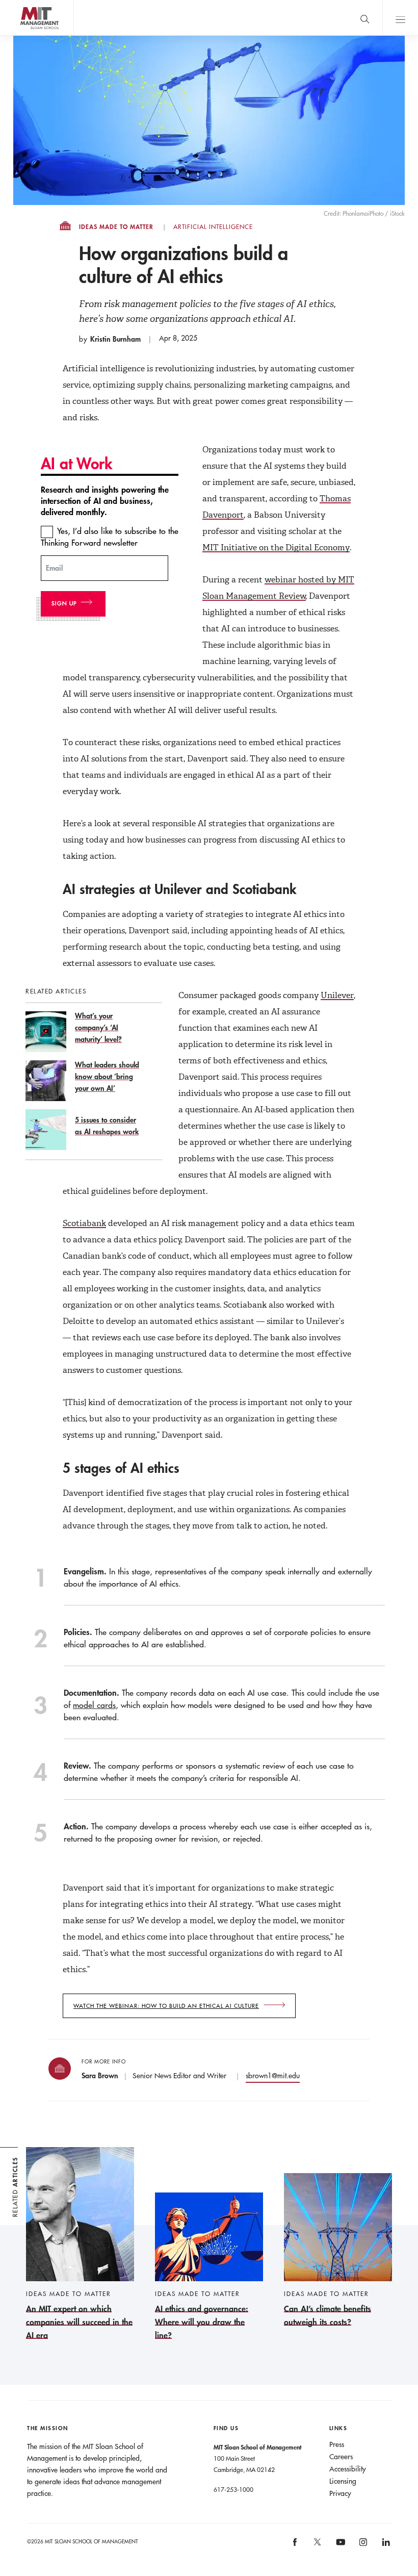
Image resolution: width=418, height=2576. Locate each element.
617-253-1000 (233, 2489)
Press (337, 2444)
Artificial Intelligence (213, 227)
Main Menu (400, 18)
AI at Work (77, 463)
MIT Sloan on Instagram (362, 2546)
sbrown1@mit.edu (273, 2076)
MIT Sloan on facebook (295, 2546)
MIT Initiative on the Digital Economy (276, 547)
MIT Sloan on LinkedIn (385, 2546)
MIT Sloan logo (26, 35)
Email (54, 568)
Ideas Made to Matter (116, 227)
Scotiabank (84, 1223)
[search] (364, 18)
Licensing (343, 2481)
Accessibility (348, 2469)
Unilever (337, 995)
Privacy (340, 2493)
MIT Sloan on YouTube (339, 2547)
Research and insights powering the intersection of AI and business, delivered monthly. (105, 501)
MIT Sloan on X (317, 2545)
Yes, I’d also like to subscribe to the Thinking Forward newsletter (110, 537)
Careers (341, 2457)
